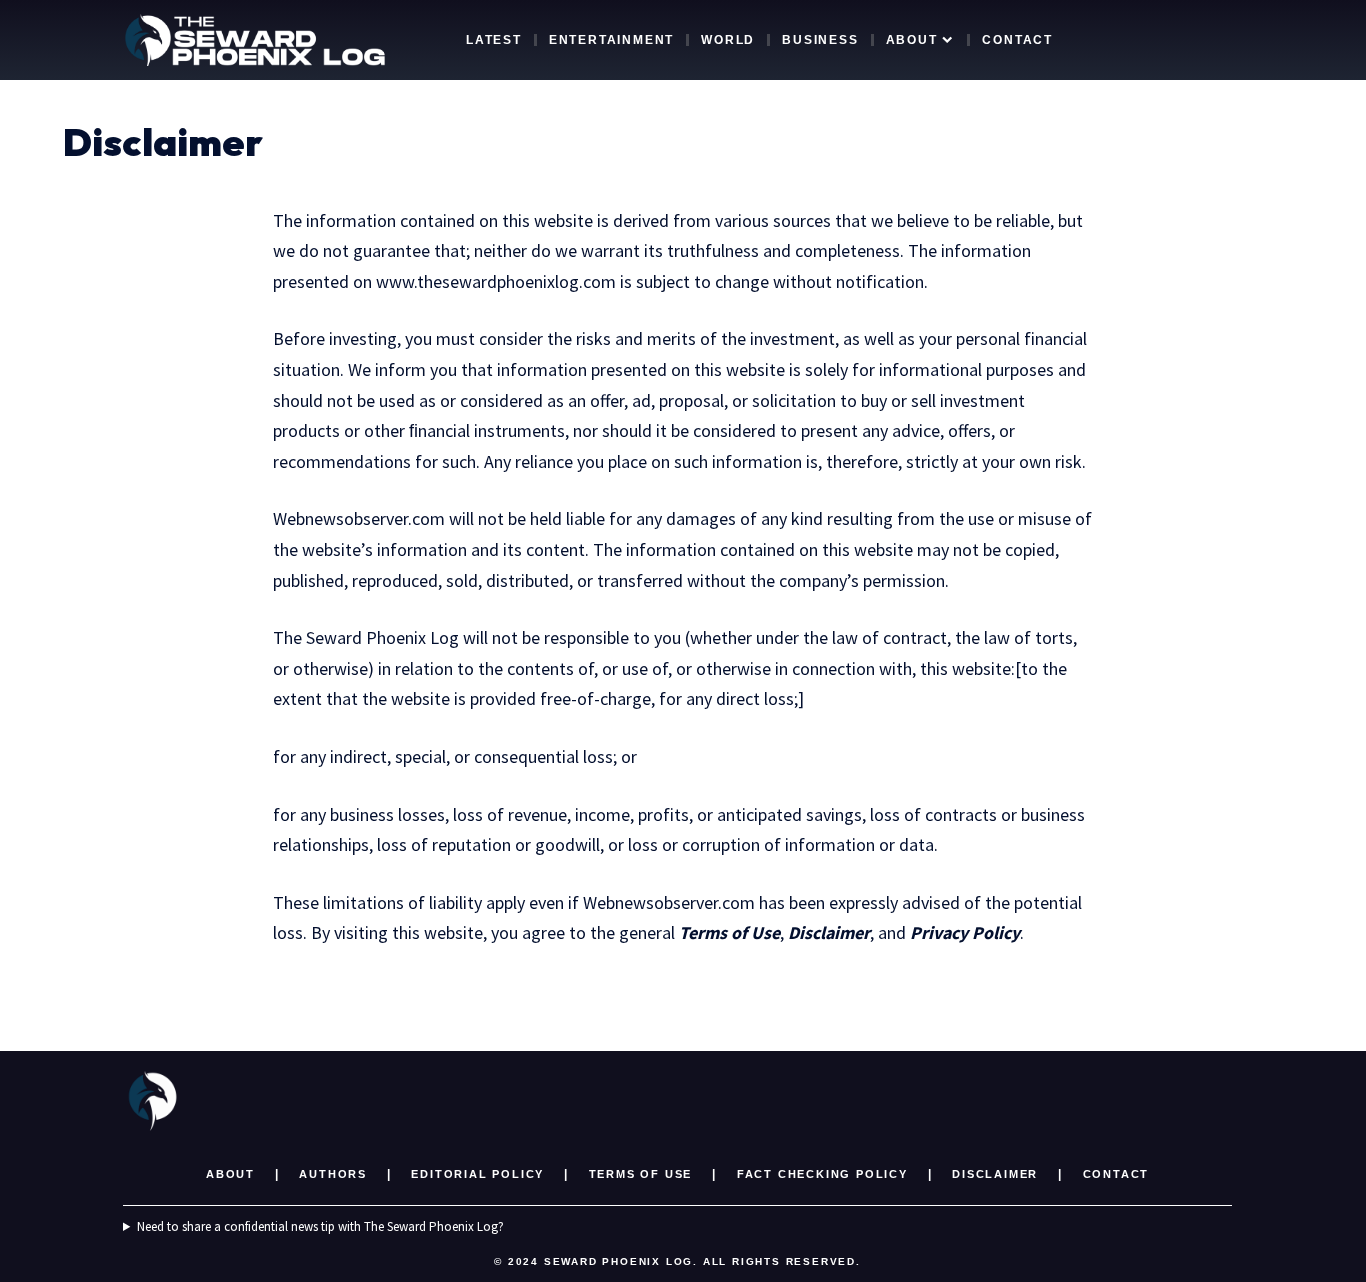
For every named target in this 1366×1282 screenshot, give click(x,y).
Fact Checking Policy (822, 1174)
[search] (1194, 40)
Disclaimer (829, 932)
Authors (333, 1174)
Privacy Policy (965, 932)
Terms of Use (729, 932)
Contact (1116, 1174)
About (230, 1174)
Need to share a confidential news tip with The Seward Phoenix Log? (320, 1226)
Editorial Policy (477, 1174)
